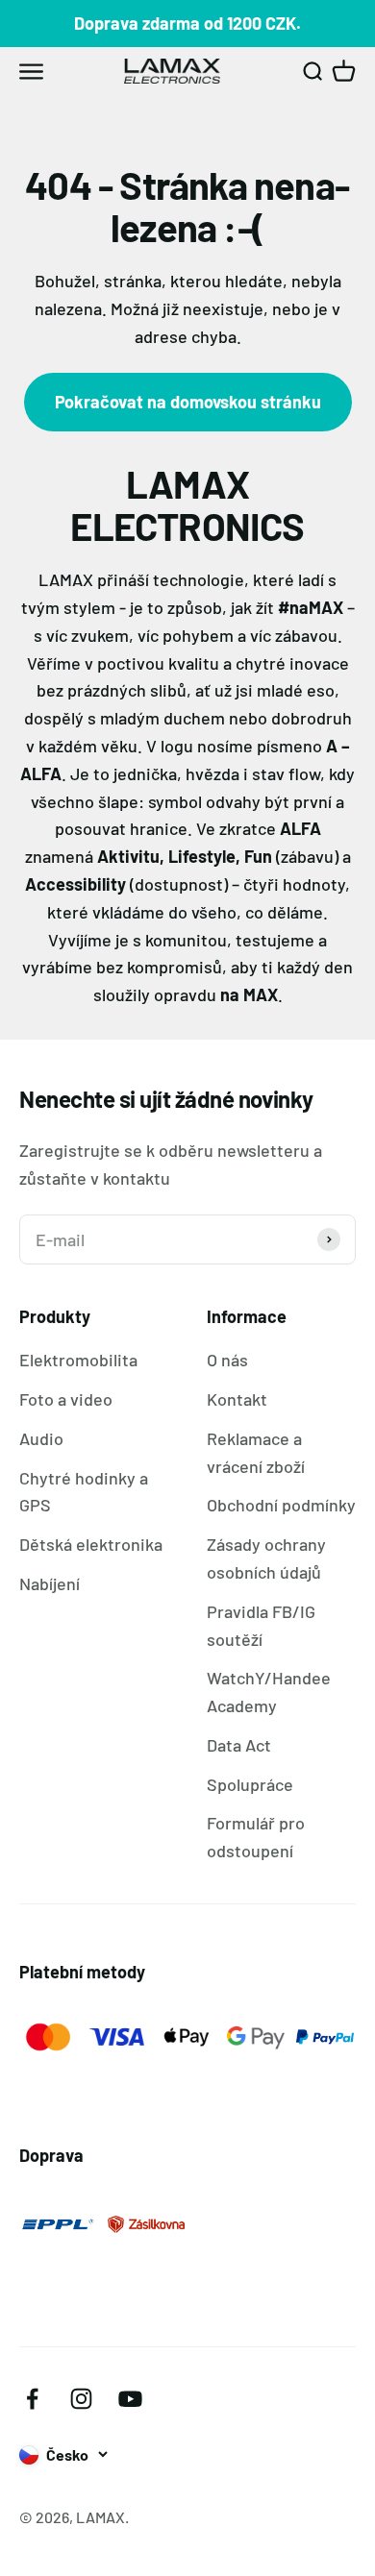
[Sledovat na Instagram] (81, 2399)
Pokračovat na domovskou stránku (188, 402)
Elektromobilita (78, 1360)
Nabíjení (50, 1583)
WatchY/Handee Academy (269, 1692)
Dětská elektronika (91, 1544)
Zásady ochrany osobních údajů (266, 1558)
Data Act (239, 1745)
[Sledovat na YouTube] (130, 2399)
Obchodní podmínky (281, 1505)
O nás (227, 1360)
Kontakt (237, 1399)
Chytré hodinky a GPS (84, 1492)
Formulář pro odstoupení (256, 1837)
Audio (41, 1438)
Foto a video (66, 1399)
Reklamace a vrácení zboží (256, 1452)
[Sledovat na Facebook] (32, 2399)
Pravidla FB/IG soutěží (261, 1625)
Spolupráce (250, 1784)
